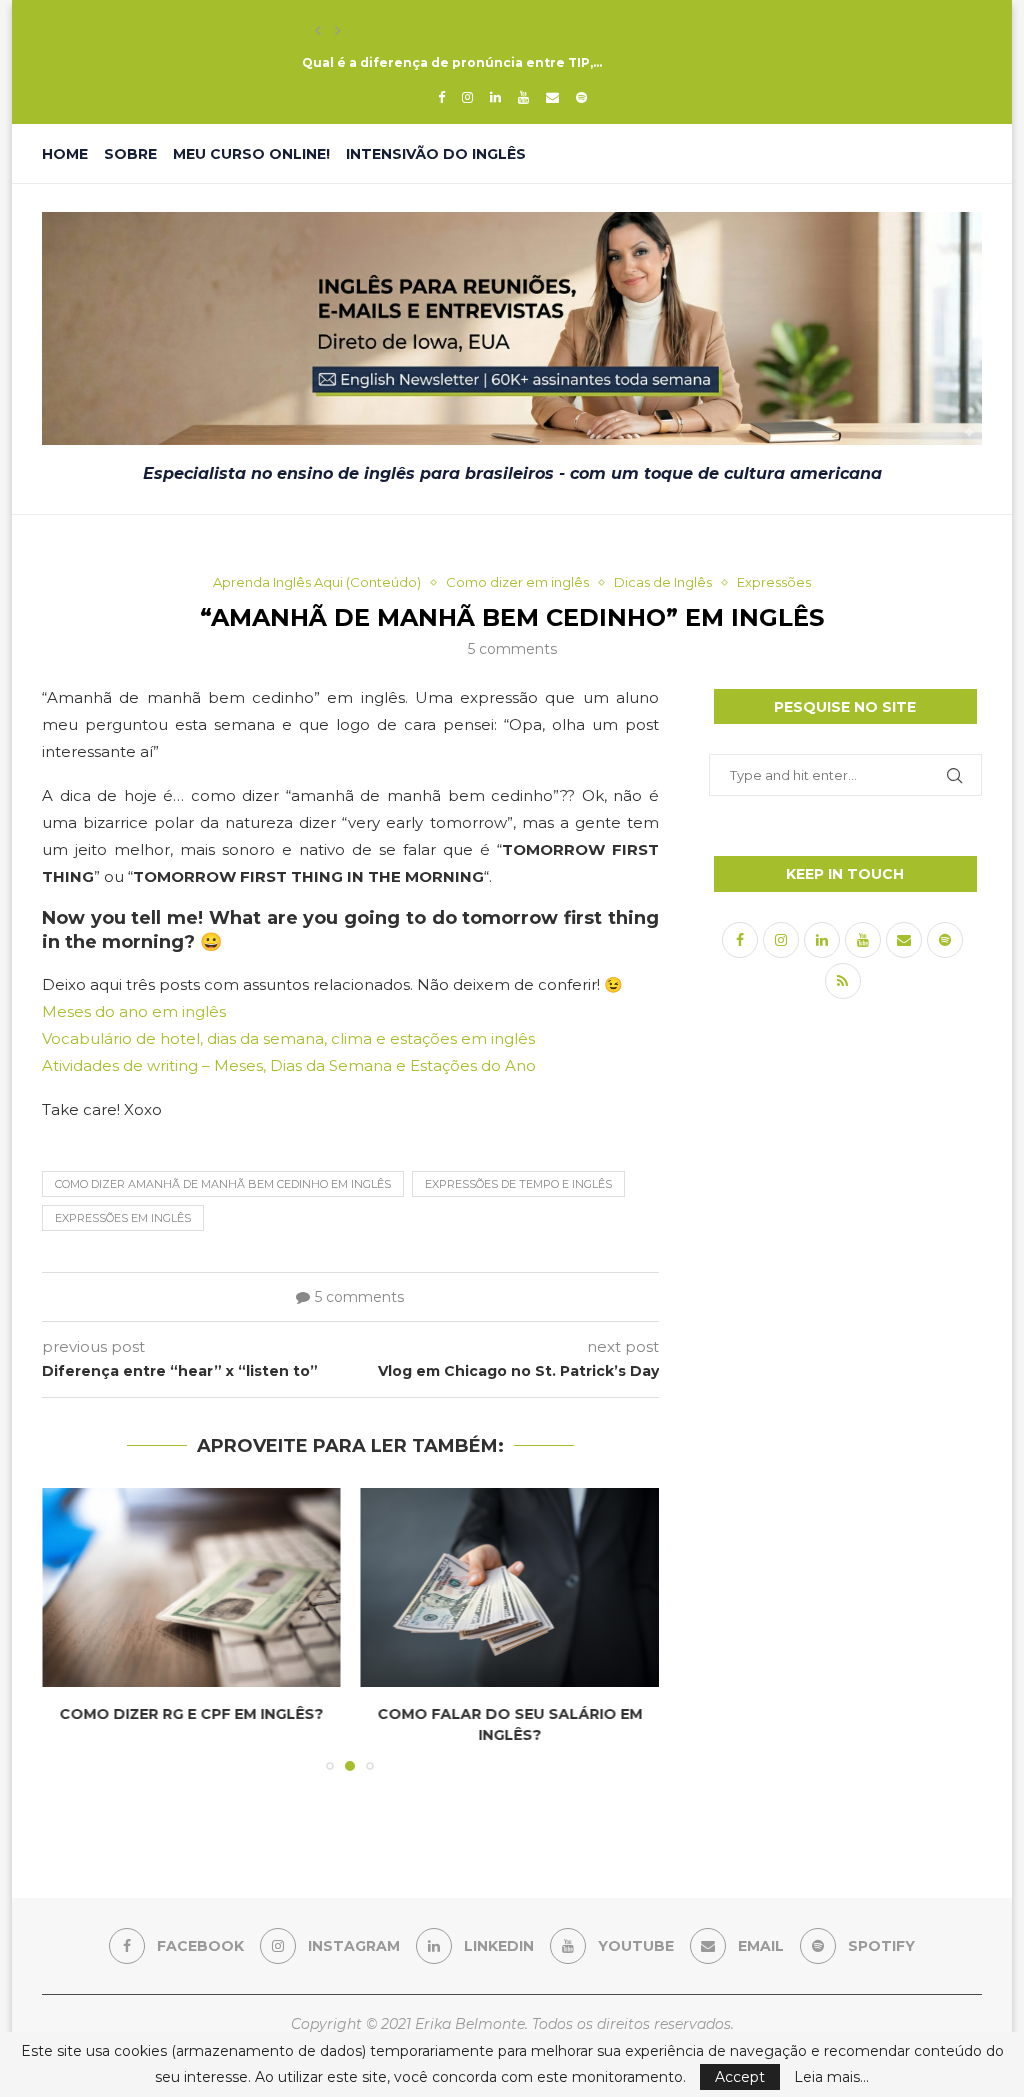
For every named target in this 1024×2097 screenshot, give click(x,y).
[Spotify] (581, 97)
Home (65, 154)
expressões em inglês (123, 1218)
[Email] (552, 97)
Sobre (130, 154)
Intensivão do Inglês (436, 154)
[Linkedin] (495, 97)
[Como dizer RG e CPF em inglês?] (191, 1587)
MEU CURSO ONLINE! (251, 154)
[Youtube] (523, 97)
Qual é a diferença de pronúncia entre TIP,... (452, 62)
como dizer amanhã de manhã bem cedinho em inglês (223, 1184)
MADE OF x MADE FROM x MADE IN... (419, 30)
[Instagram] (467, 97)
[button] (318, 31)
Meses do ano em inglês (134, 1011)
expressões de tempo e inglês (518, 1184)
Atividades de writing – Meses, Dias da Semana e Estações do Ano (289, 1065)
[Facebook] (441, 97)
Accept (740, 2077)
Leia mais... (831, 2077)
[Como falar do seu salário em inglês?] (510, 1587)
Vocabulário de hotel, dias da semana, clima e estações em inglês (288, 1038)
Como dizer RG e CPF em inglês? (191, 1714)
